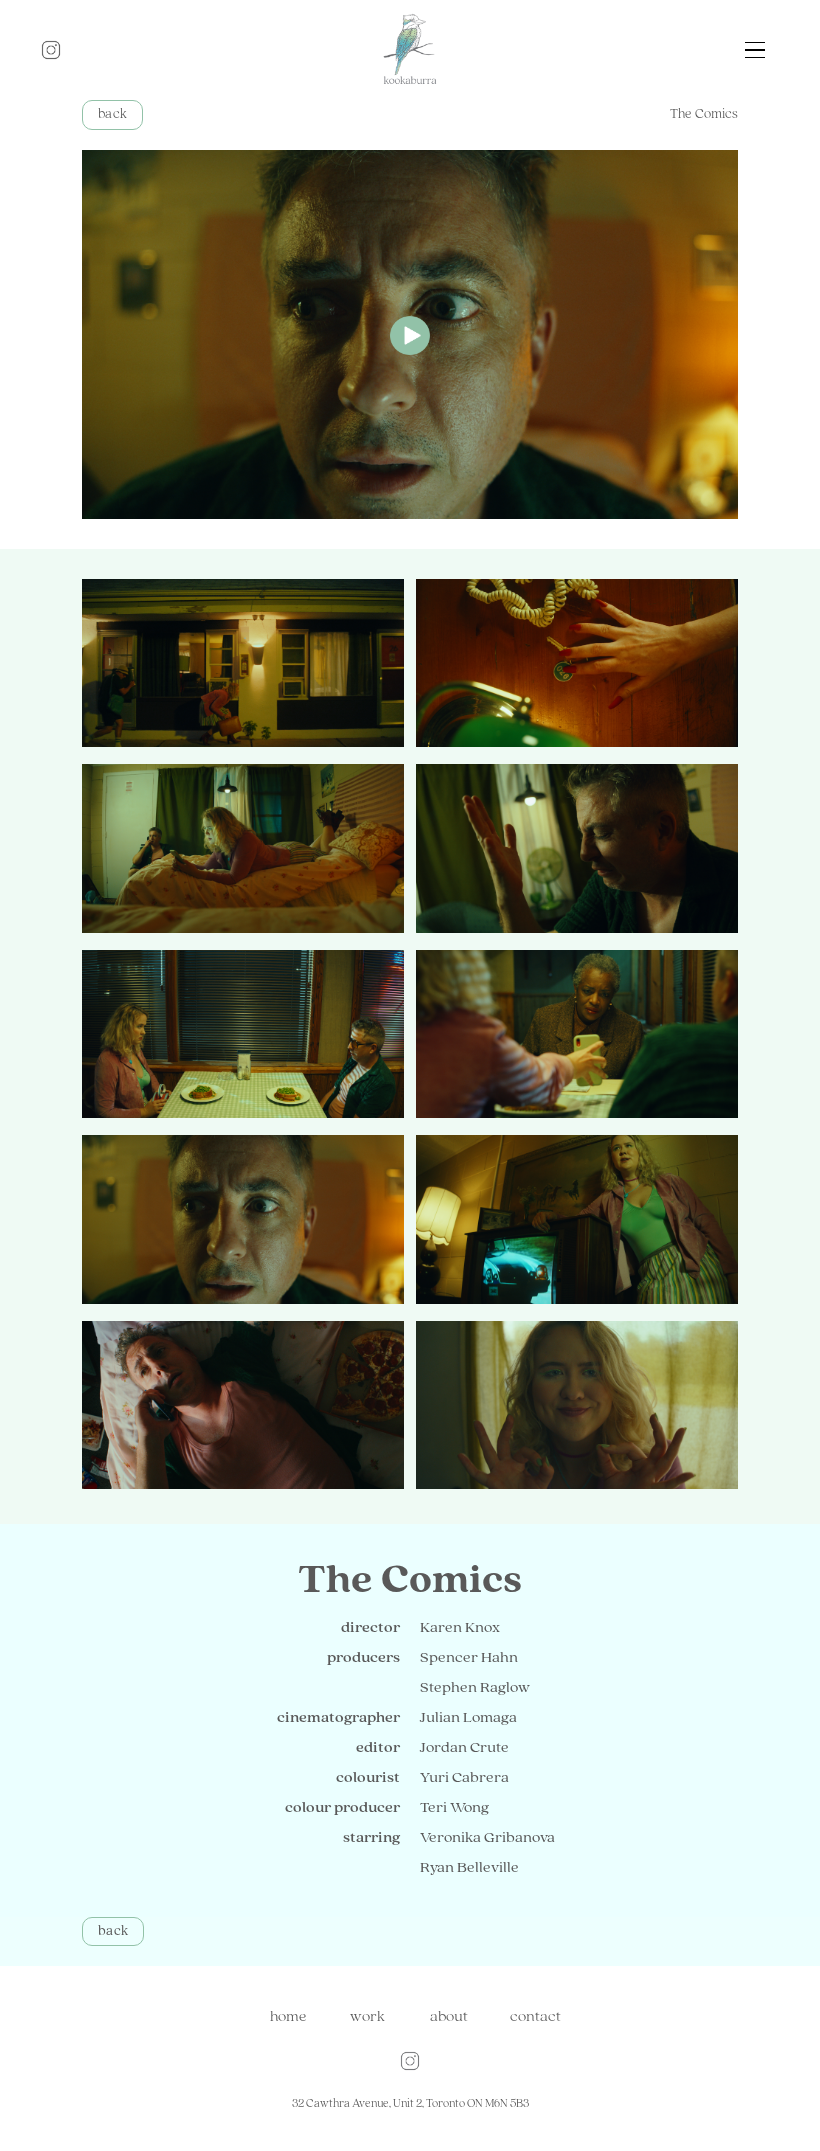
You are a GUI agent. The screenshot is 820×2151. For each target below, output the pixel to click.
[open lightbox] (410, 334)
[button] (755, 50)
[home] (410, 50)
